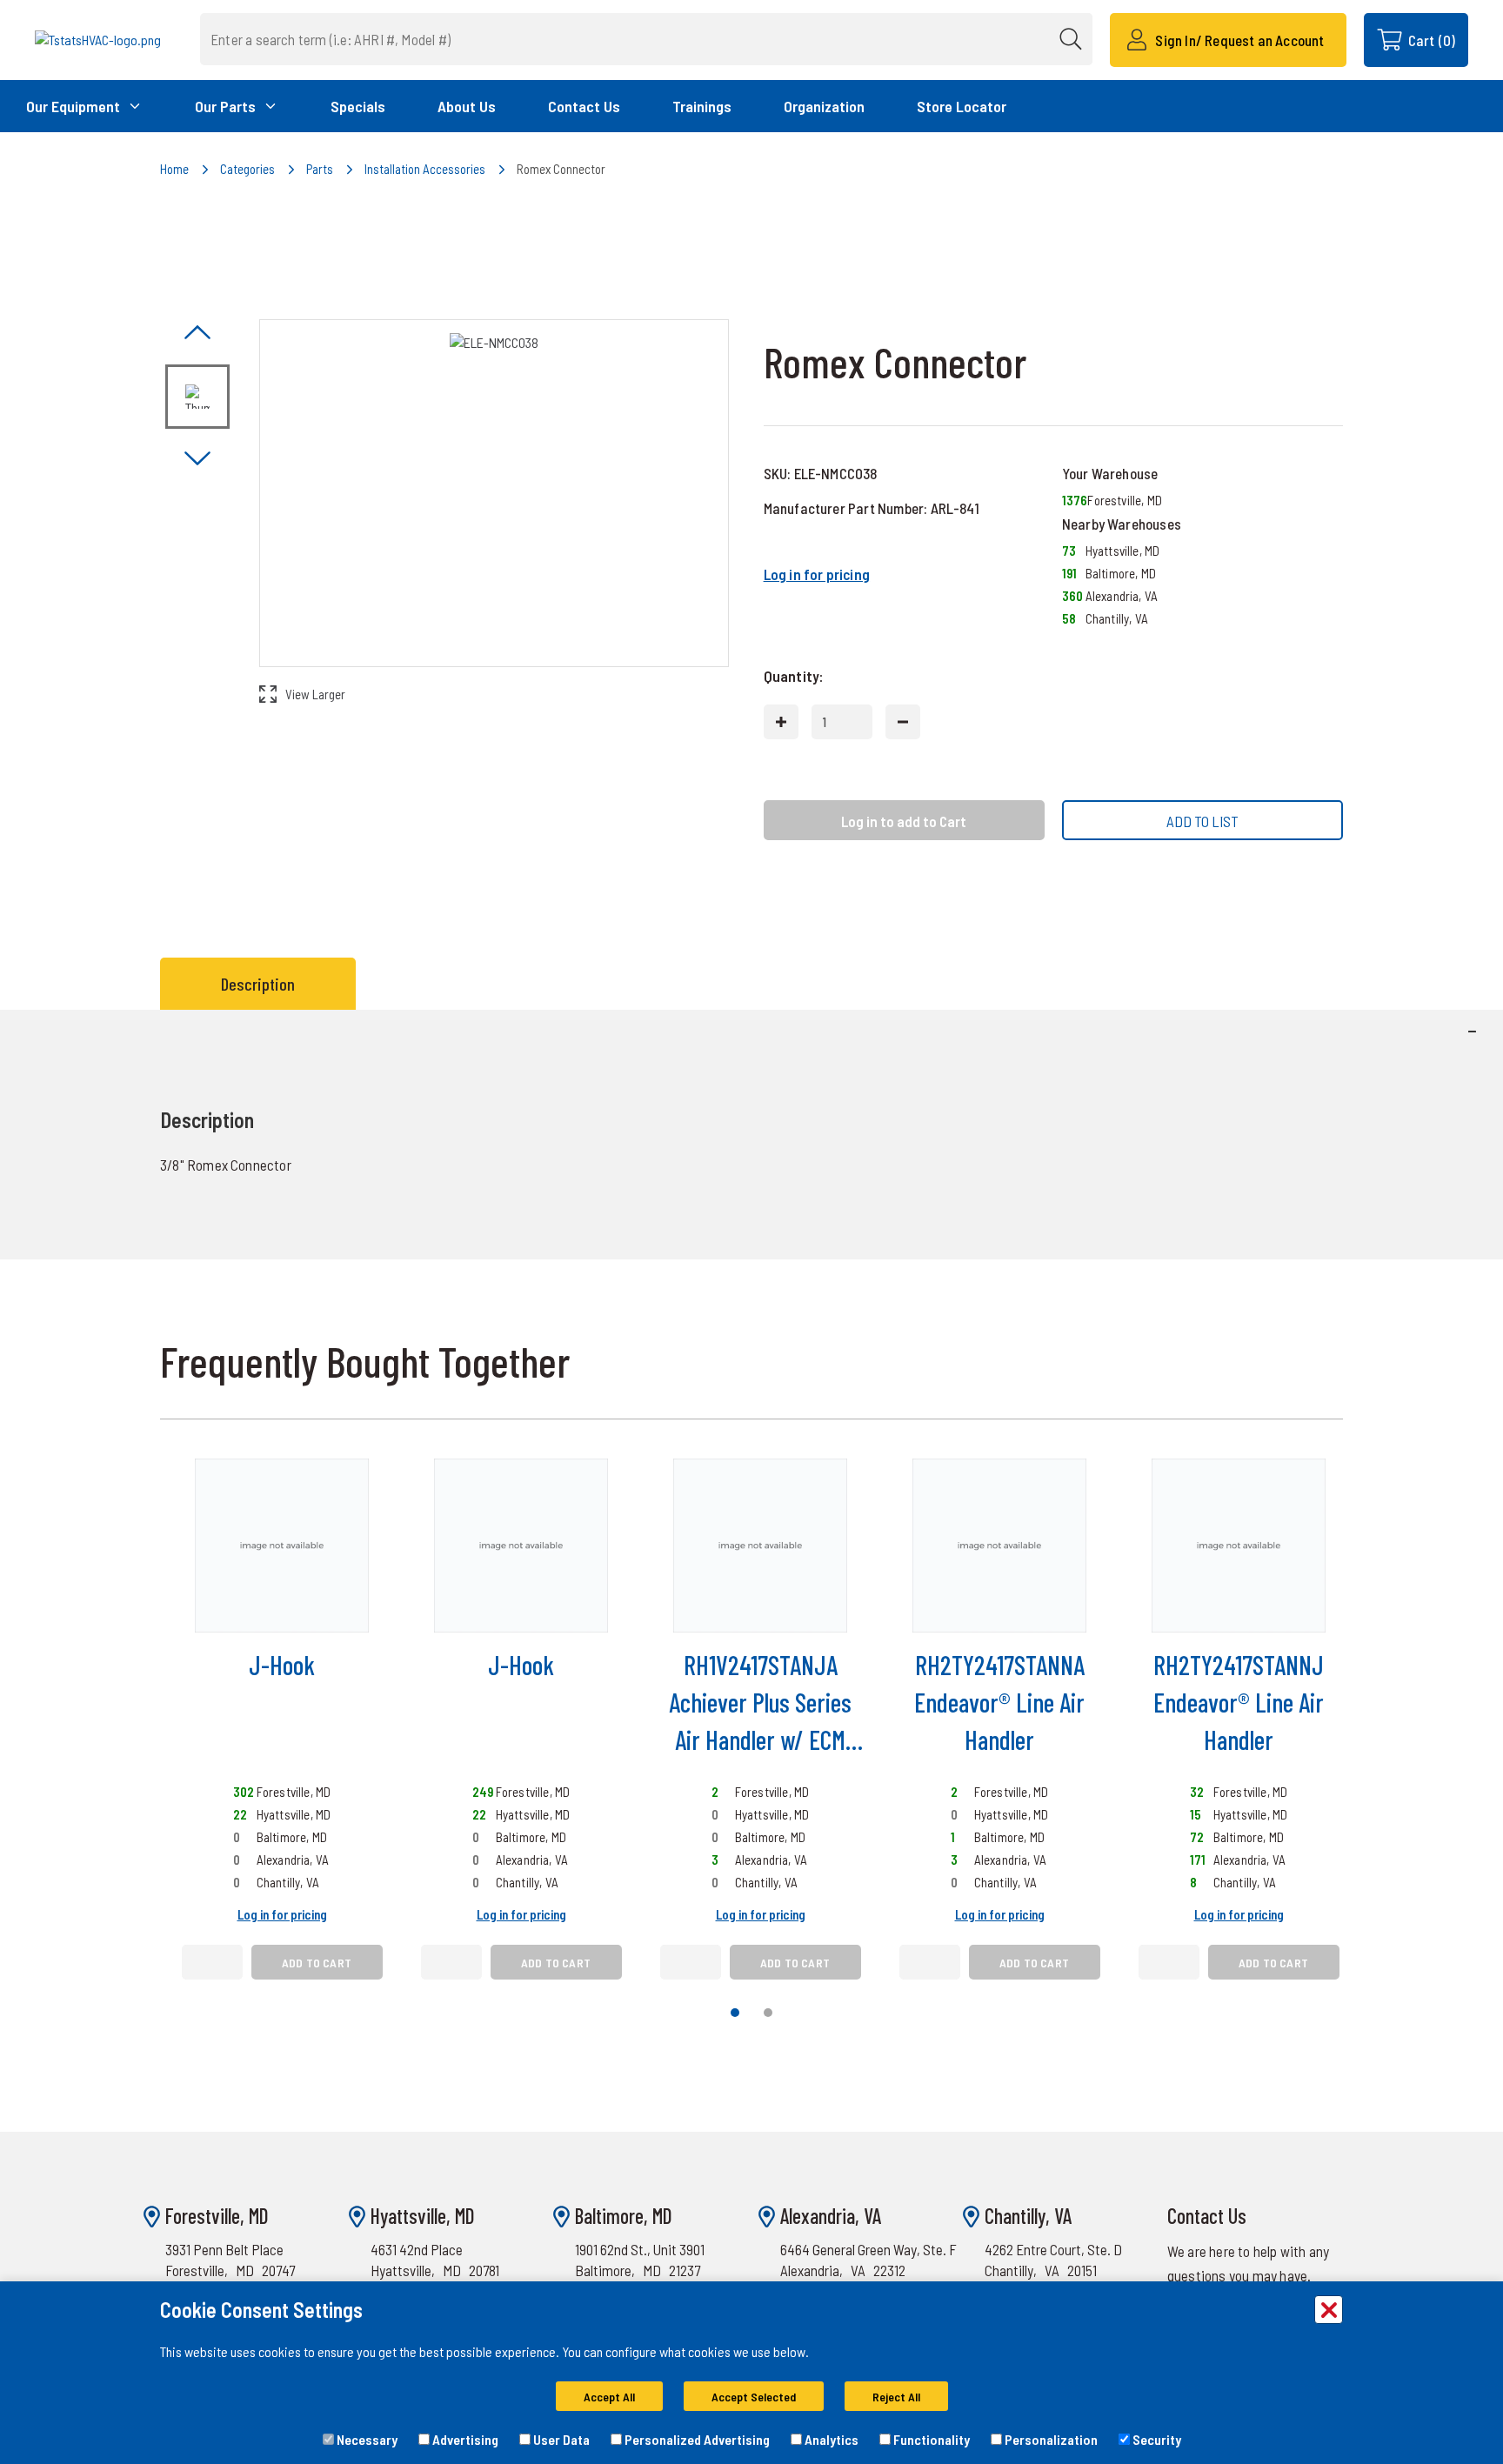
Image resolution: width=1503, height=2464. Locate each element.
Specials (358, 106)
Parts (320, 169)
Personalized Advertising (696, 2439)
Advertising (464, 2439)
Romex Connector (561, 169)
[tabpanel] (751, 1135)
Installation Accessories (425, 169)
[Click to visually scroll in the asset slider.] (197, 334)
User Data (560, 2439)
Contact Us (584, 106)
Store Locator (962, 106)
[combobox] (646, 39)
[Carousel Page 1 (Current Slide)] (735, 2013)
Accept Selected (754, 2397)
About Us (467, 106)
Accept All (609, 2397)
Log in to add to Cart (904, 821)
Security (1156, 2439)
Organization (824, 106)
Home (174, 169)
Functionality (930, 2439)
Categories (247, 169)
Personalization (1050, 2439)
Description (258, 984)
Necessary (366, 2439)
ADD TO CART (317, 1963)
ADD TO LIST (1202, 821)
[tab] (262, 984)
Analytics (830, 2439)
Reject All (896, 2397)
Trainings (702, 106)
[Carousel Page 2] (768, 2013)
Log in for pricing (817, 574)
